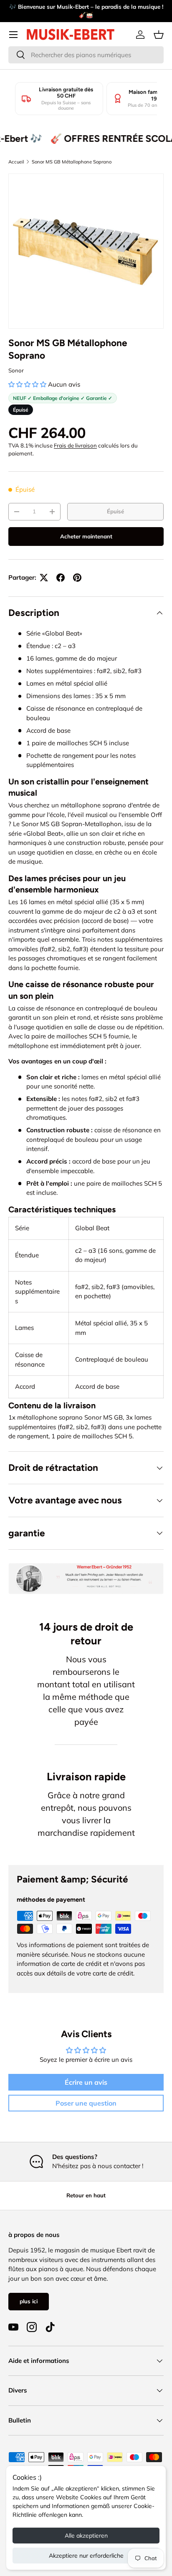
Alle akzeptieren (86, 2536)
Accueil (16, 162)
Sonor (16, 370)
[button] (159, 35)
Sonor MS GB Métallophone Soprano (72, 162)
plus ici (29, 2301)
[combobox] (86, 55)
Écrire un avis (86, 2082)
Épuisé (115, 511)
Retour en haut (86, 2195)
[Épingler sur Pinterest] (77, 578)
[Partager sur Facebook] (61, 578)
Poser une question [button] (86, 2103)
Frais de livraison (75, 445)
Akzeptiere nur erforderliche (86, 2556)
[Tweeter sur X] (44, 578)
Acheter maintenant (86, 536)
